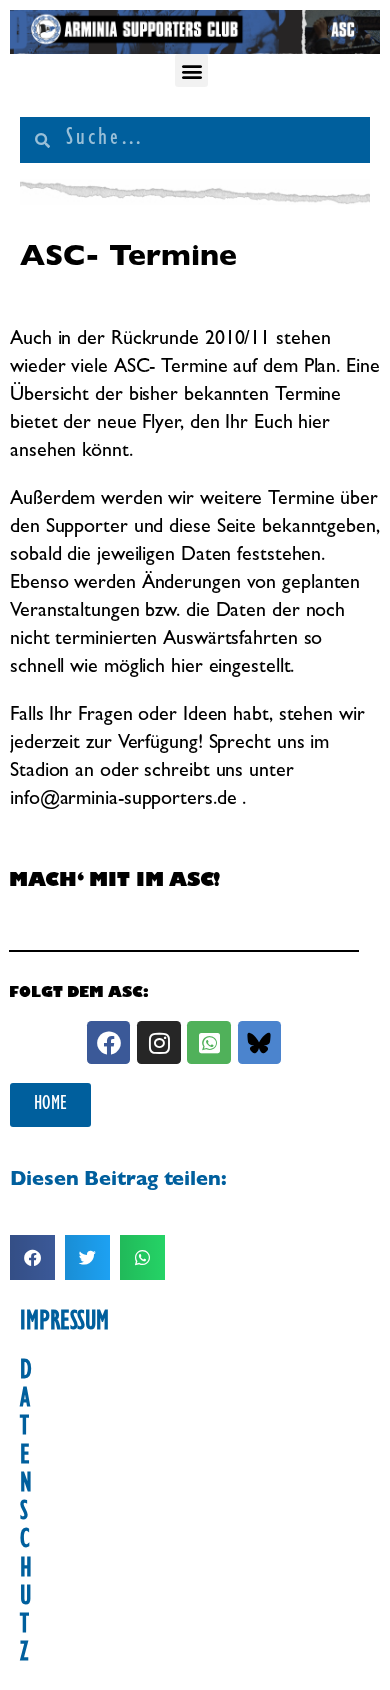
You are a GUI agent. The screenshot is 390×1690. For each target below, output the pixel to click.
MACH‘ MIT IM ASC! (114, 883)
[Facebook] (108, 1042)
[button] (191, 70)
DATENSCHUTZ (26, 1514)
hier (314, 424)
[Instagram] (158, 1042)
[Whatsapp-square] (208, 1042)
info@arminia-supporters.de (123, 800)
